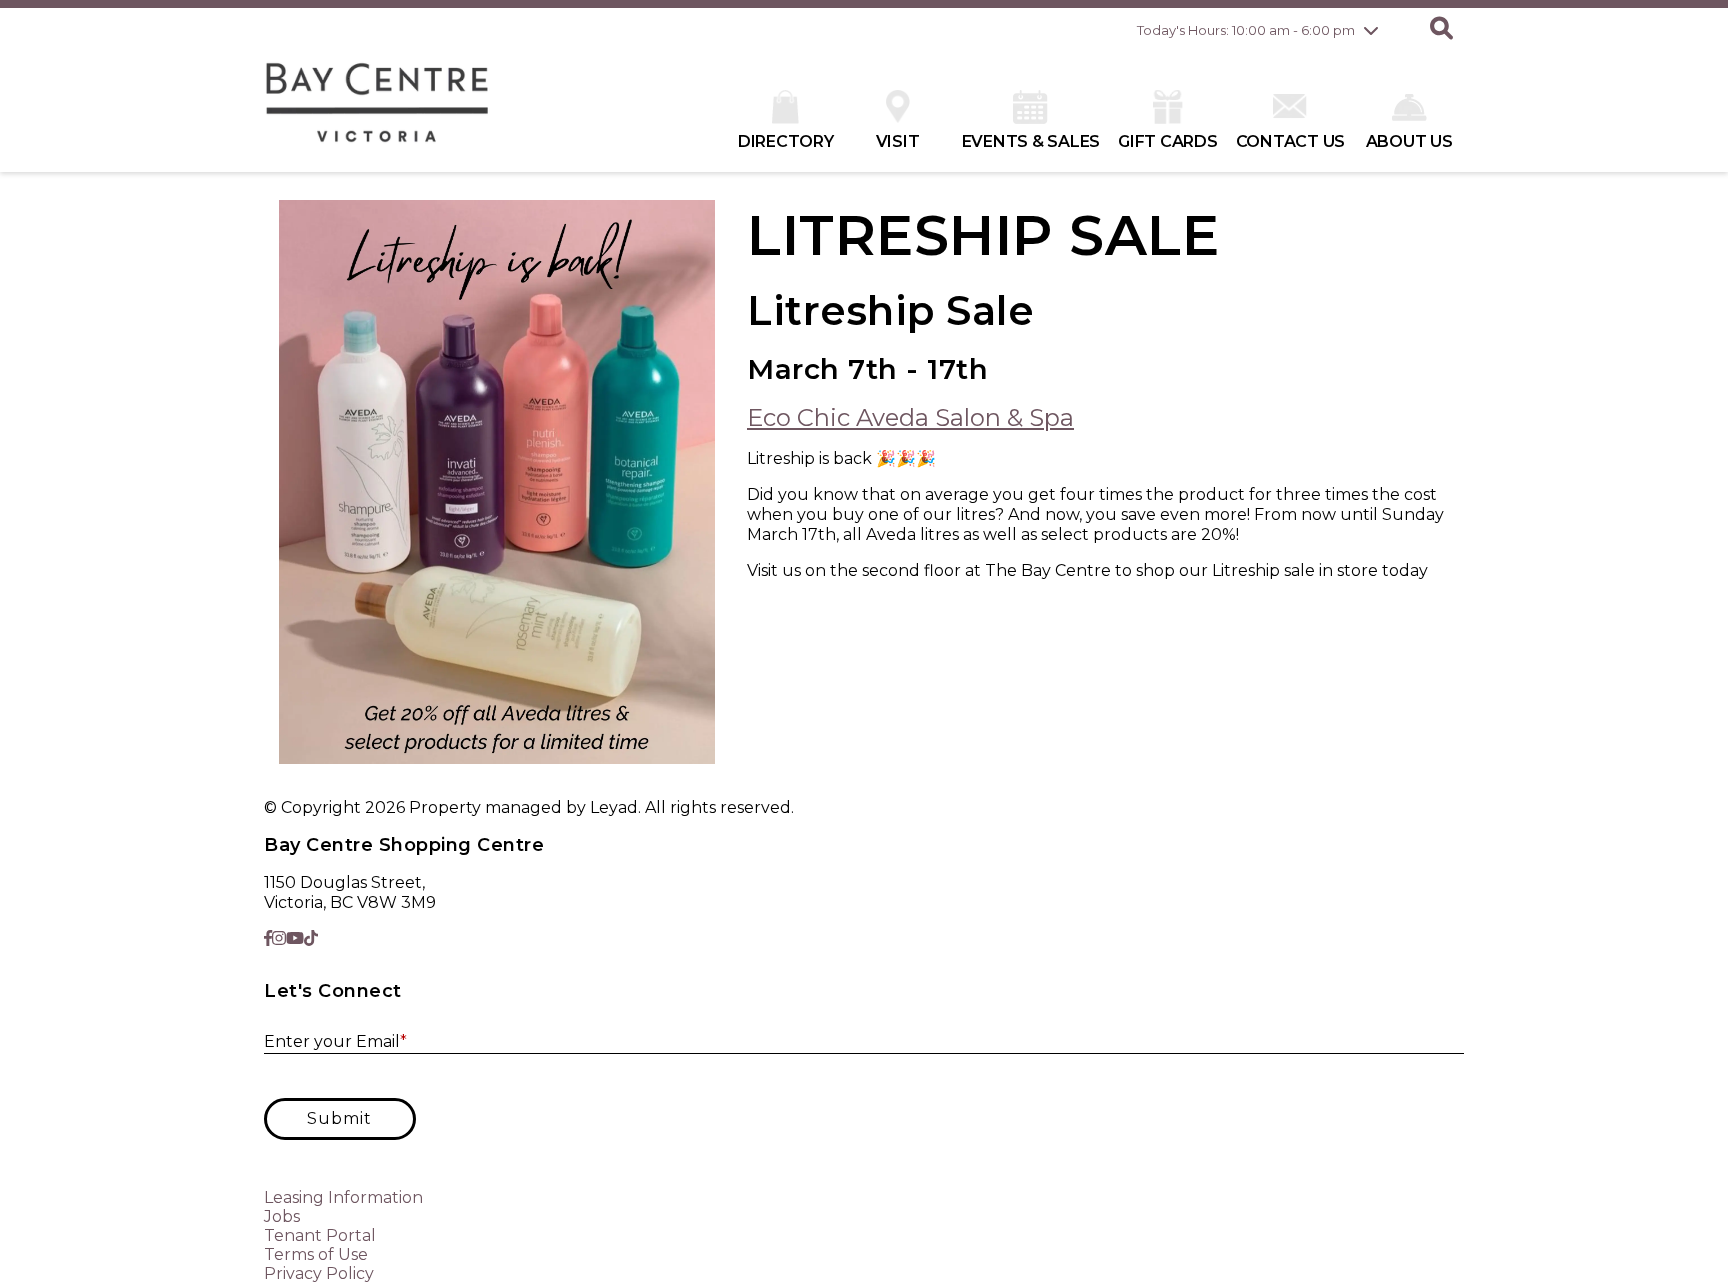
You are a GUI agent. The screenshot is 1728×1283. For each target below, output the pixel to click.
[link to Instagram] (279, 938)
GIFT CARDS (1168, 141)
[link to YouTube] (295, 938)
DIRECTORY (786, 141)
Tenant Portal (320, 1235)
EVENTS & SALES (1031, 141)
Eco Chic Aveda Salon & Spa (910, 417)
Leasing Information (343, 1197)
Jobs (282, 1216)
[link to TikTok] (311, 938)
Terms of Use (316, 1254)
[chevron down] (1371, 30)
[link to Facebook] (268, 938)
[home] (377, 112)
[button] (1441, 30)
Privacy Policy (319, 1273)
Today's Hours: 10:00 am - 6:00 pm (1246, 30)
